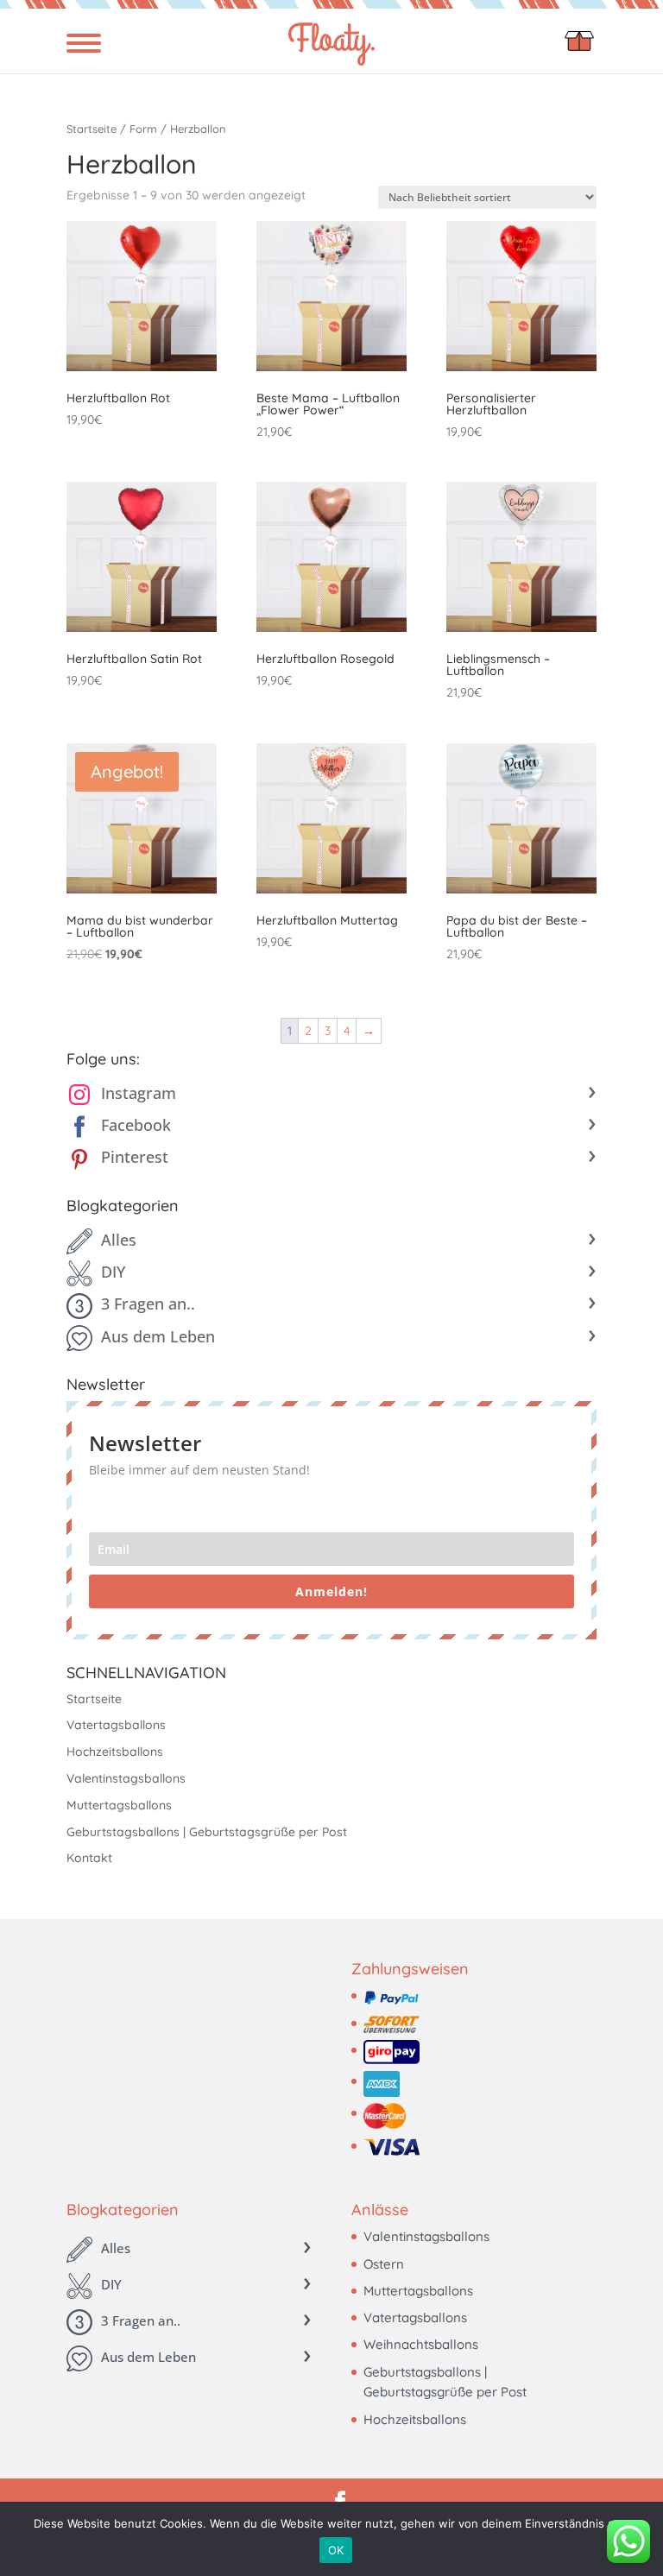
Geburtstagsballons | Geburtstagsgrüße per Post (207, 1832)
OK (336, 2550)
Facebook (136, 1125)
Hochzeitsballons (115, 1752)
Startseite (92, 129)
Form (143, 129)
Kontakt (89, 1858)
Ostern (384, 2264)
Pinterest (135, 1157)
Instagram (139, 1093)
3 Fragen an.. (148, 1304)
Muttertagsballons (119, 1805)
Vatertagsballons (116, 1725)
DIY (113, 1272)
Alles (119, 1240)
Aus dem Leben (158, 1336)
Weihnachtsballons (421, 2344)
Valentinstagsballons (126, 1778)
